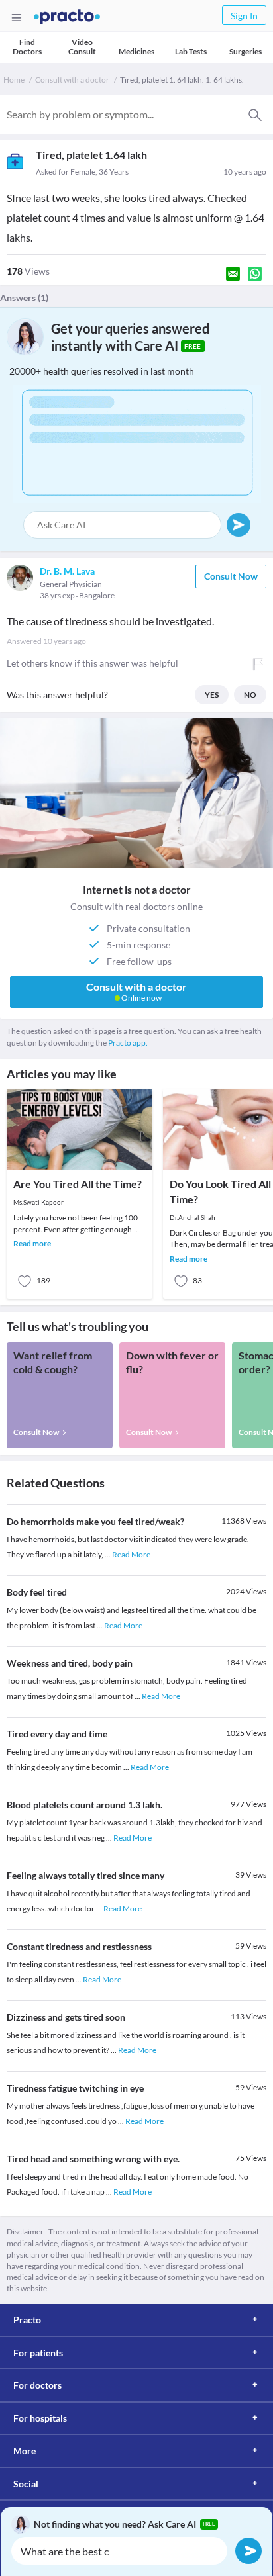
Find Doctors (27, 47)
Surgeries (246, 51)
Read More (131, 1554)
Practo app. (128, 1043)
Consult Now (231, 576)
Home (14, 80)
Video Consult (82, 47)
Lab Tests (191, 51)
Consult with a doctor (72, 80)
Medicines (136, 51)
